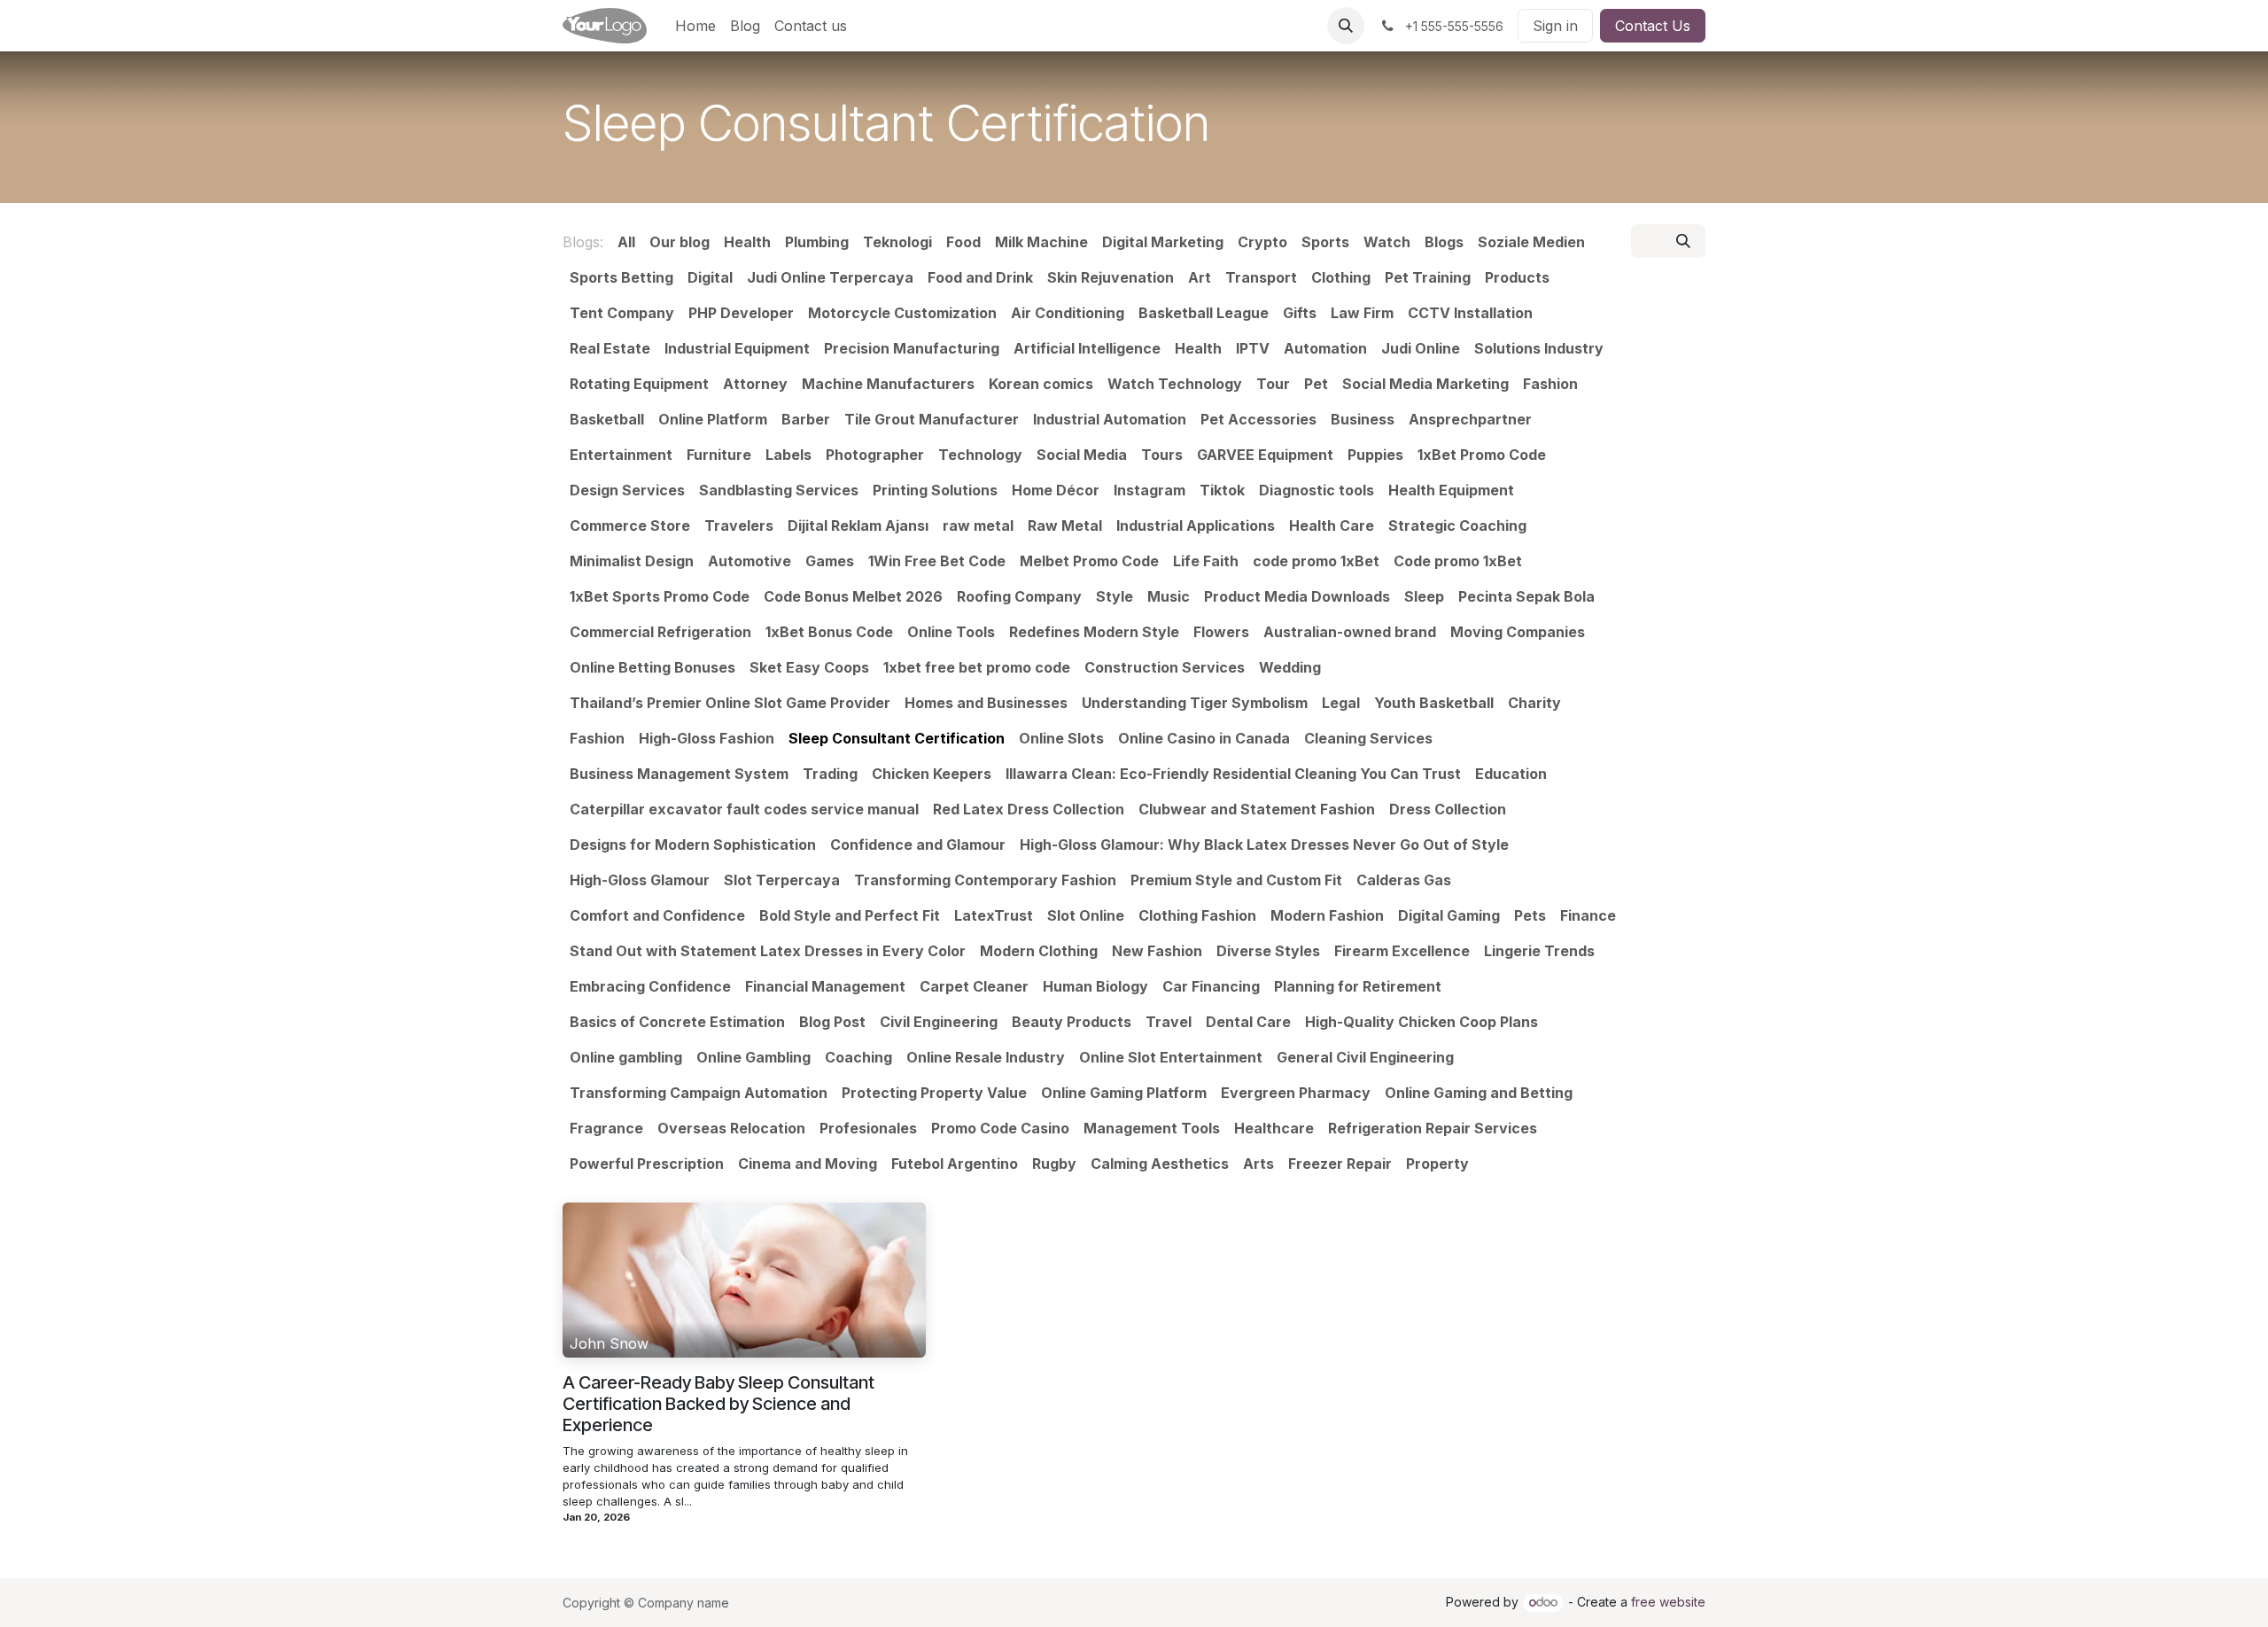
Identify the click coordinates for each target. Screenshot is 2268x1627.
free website (1668, 1602)
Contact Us (1653, 26)
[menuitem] (695, 26)
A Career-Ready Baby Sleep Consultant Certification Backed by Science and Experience (718, 1404)
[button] (1346, 26)
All (626, 242)
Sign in (1555, 26)
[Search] (1683, 241)
